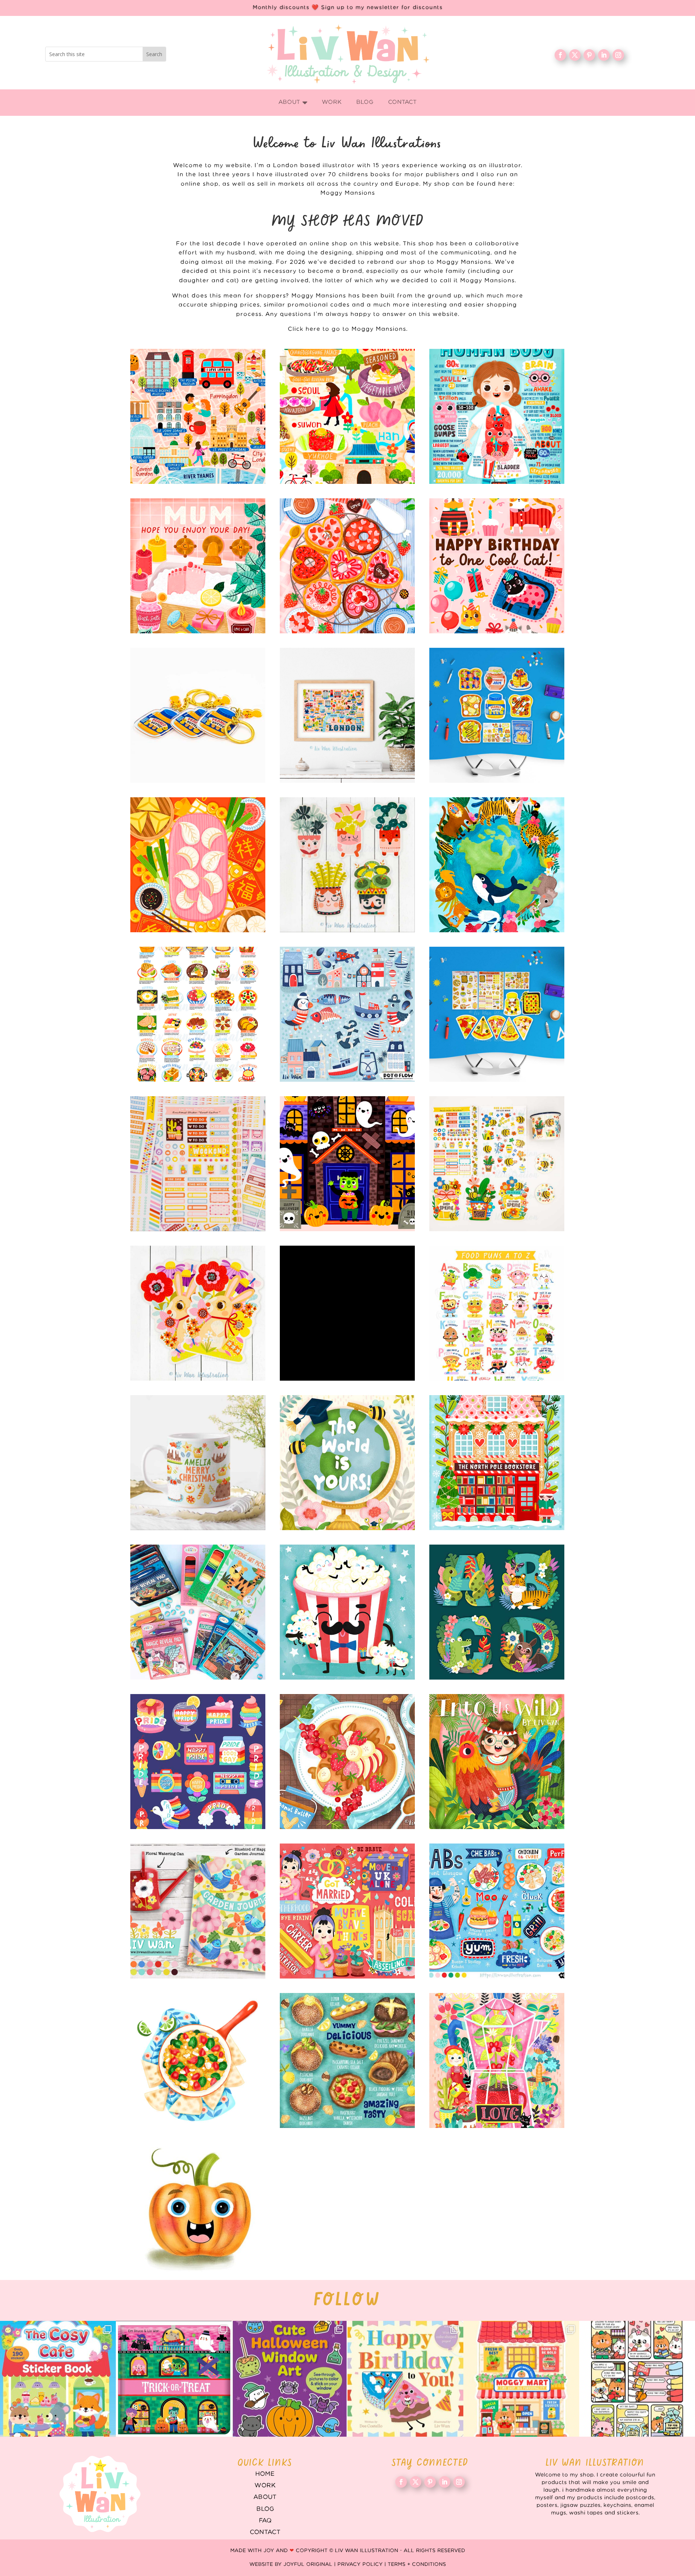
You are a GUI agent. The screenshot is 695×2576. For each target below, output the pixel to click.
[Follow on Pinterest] (589, 55)
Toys (198, 1612)
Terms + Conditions (417, 2564)
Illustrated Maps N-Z (347, 416)
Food (198, 2060)
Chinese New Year (198, 865)
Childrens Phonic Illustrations (198, 2210)
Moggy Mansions (348, 193)
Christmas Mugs (198, 1463)
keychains (198, 715)
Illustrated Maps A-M (198, 416)
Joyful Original (308, 2564)
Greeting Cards (347, 1463)
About (265, 2497)
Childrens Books (497, 1762)
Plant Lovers (347, 865)
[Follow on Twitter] (575, 55)
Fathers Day (347, 1612)
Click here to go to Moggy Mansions (347, 329)
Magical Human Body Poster (497, 416)
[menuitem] (293, 103)
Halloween (347, 1164)
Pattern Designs (347, 1014)
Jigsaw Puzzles (347, 1313)
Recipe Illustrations (347, 1762)
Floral (497, 2060)
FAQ (265, 2521)
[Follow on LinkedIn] (604, 55)
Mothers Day (198, 566)
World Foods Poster (198, 1014)
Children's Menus (497, 1911)
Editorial (347, 1911)
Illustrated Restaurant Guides (347, 2060)
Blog (265, 2509)
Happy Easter (198, 1313)
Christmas (497, 1463)
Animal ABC (497, 1612)
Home (265, 2474)
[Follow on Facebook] (560, 55)
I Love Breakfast (497, 715)
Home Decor (198, 1911)
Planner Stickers (198, 1164)
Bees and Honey (497, 1164)
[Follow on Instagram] (618, 55)
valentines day (347, 566)
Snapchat (198, 1762)
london (347, 715)
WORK (265, 2486)
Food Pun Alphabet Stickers (497, 1313)
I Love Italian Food (497, 1014)
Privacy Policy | (363, 2564)
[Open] (58, 2379)
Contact (265, 2532)
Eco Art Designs (497, 865)
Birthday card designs (497, 566)
